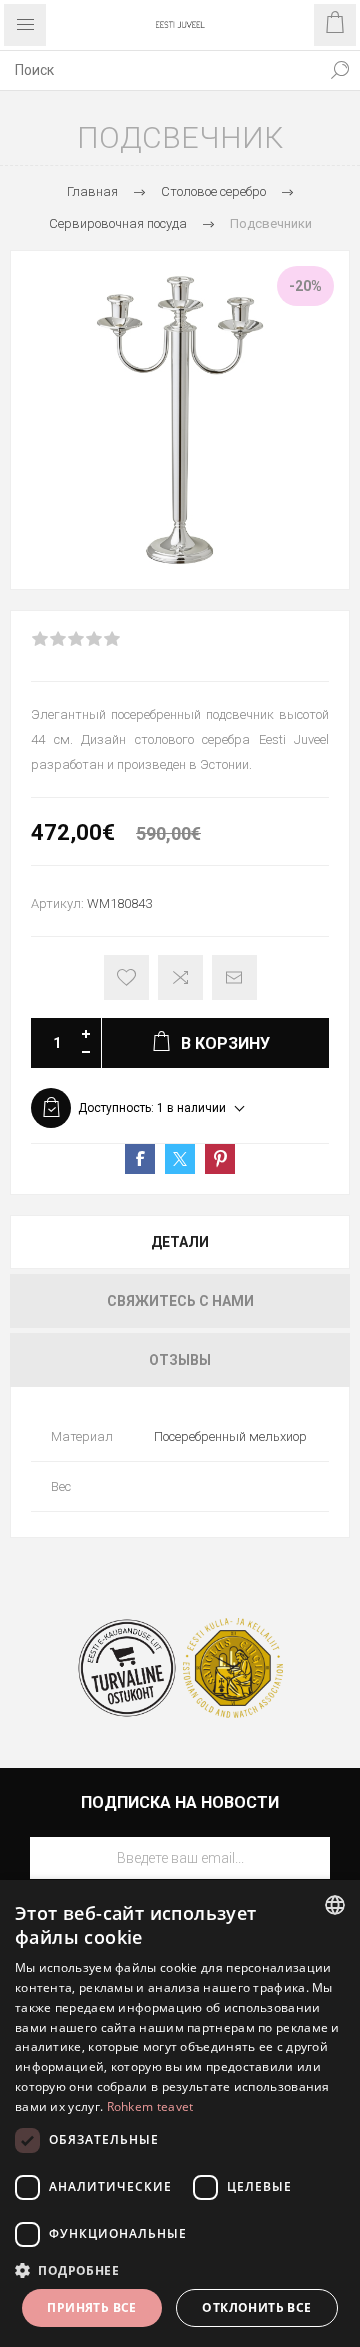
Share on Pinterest (220, 1159)
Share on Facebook (140, 1159)
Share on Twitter (180, 1159)
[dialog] (180, 2113)
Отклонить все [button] (256, 2307)
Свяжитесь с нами (180, 1301)
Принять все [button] (91, 2307)
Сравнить (180, 977)
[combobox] (160, 70)
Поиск (340, 70)
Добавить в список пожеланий (126, 977)
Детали (180, 1242)
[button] (180, 2269)
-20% (305, 286)
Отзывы (180, 1360)
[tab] (180, 1242)
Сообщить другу (234, 977)
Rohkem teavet (150, 2106)
